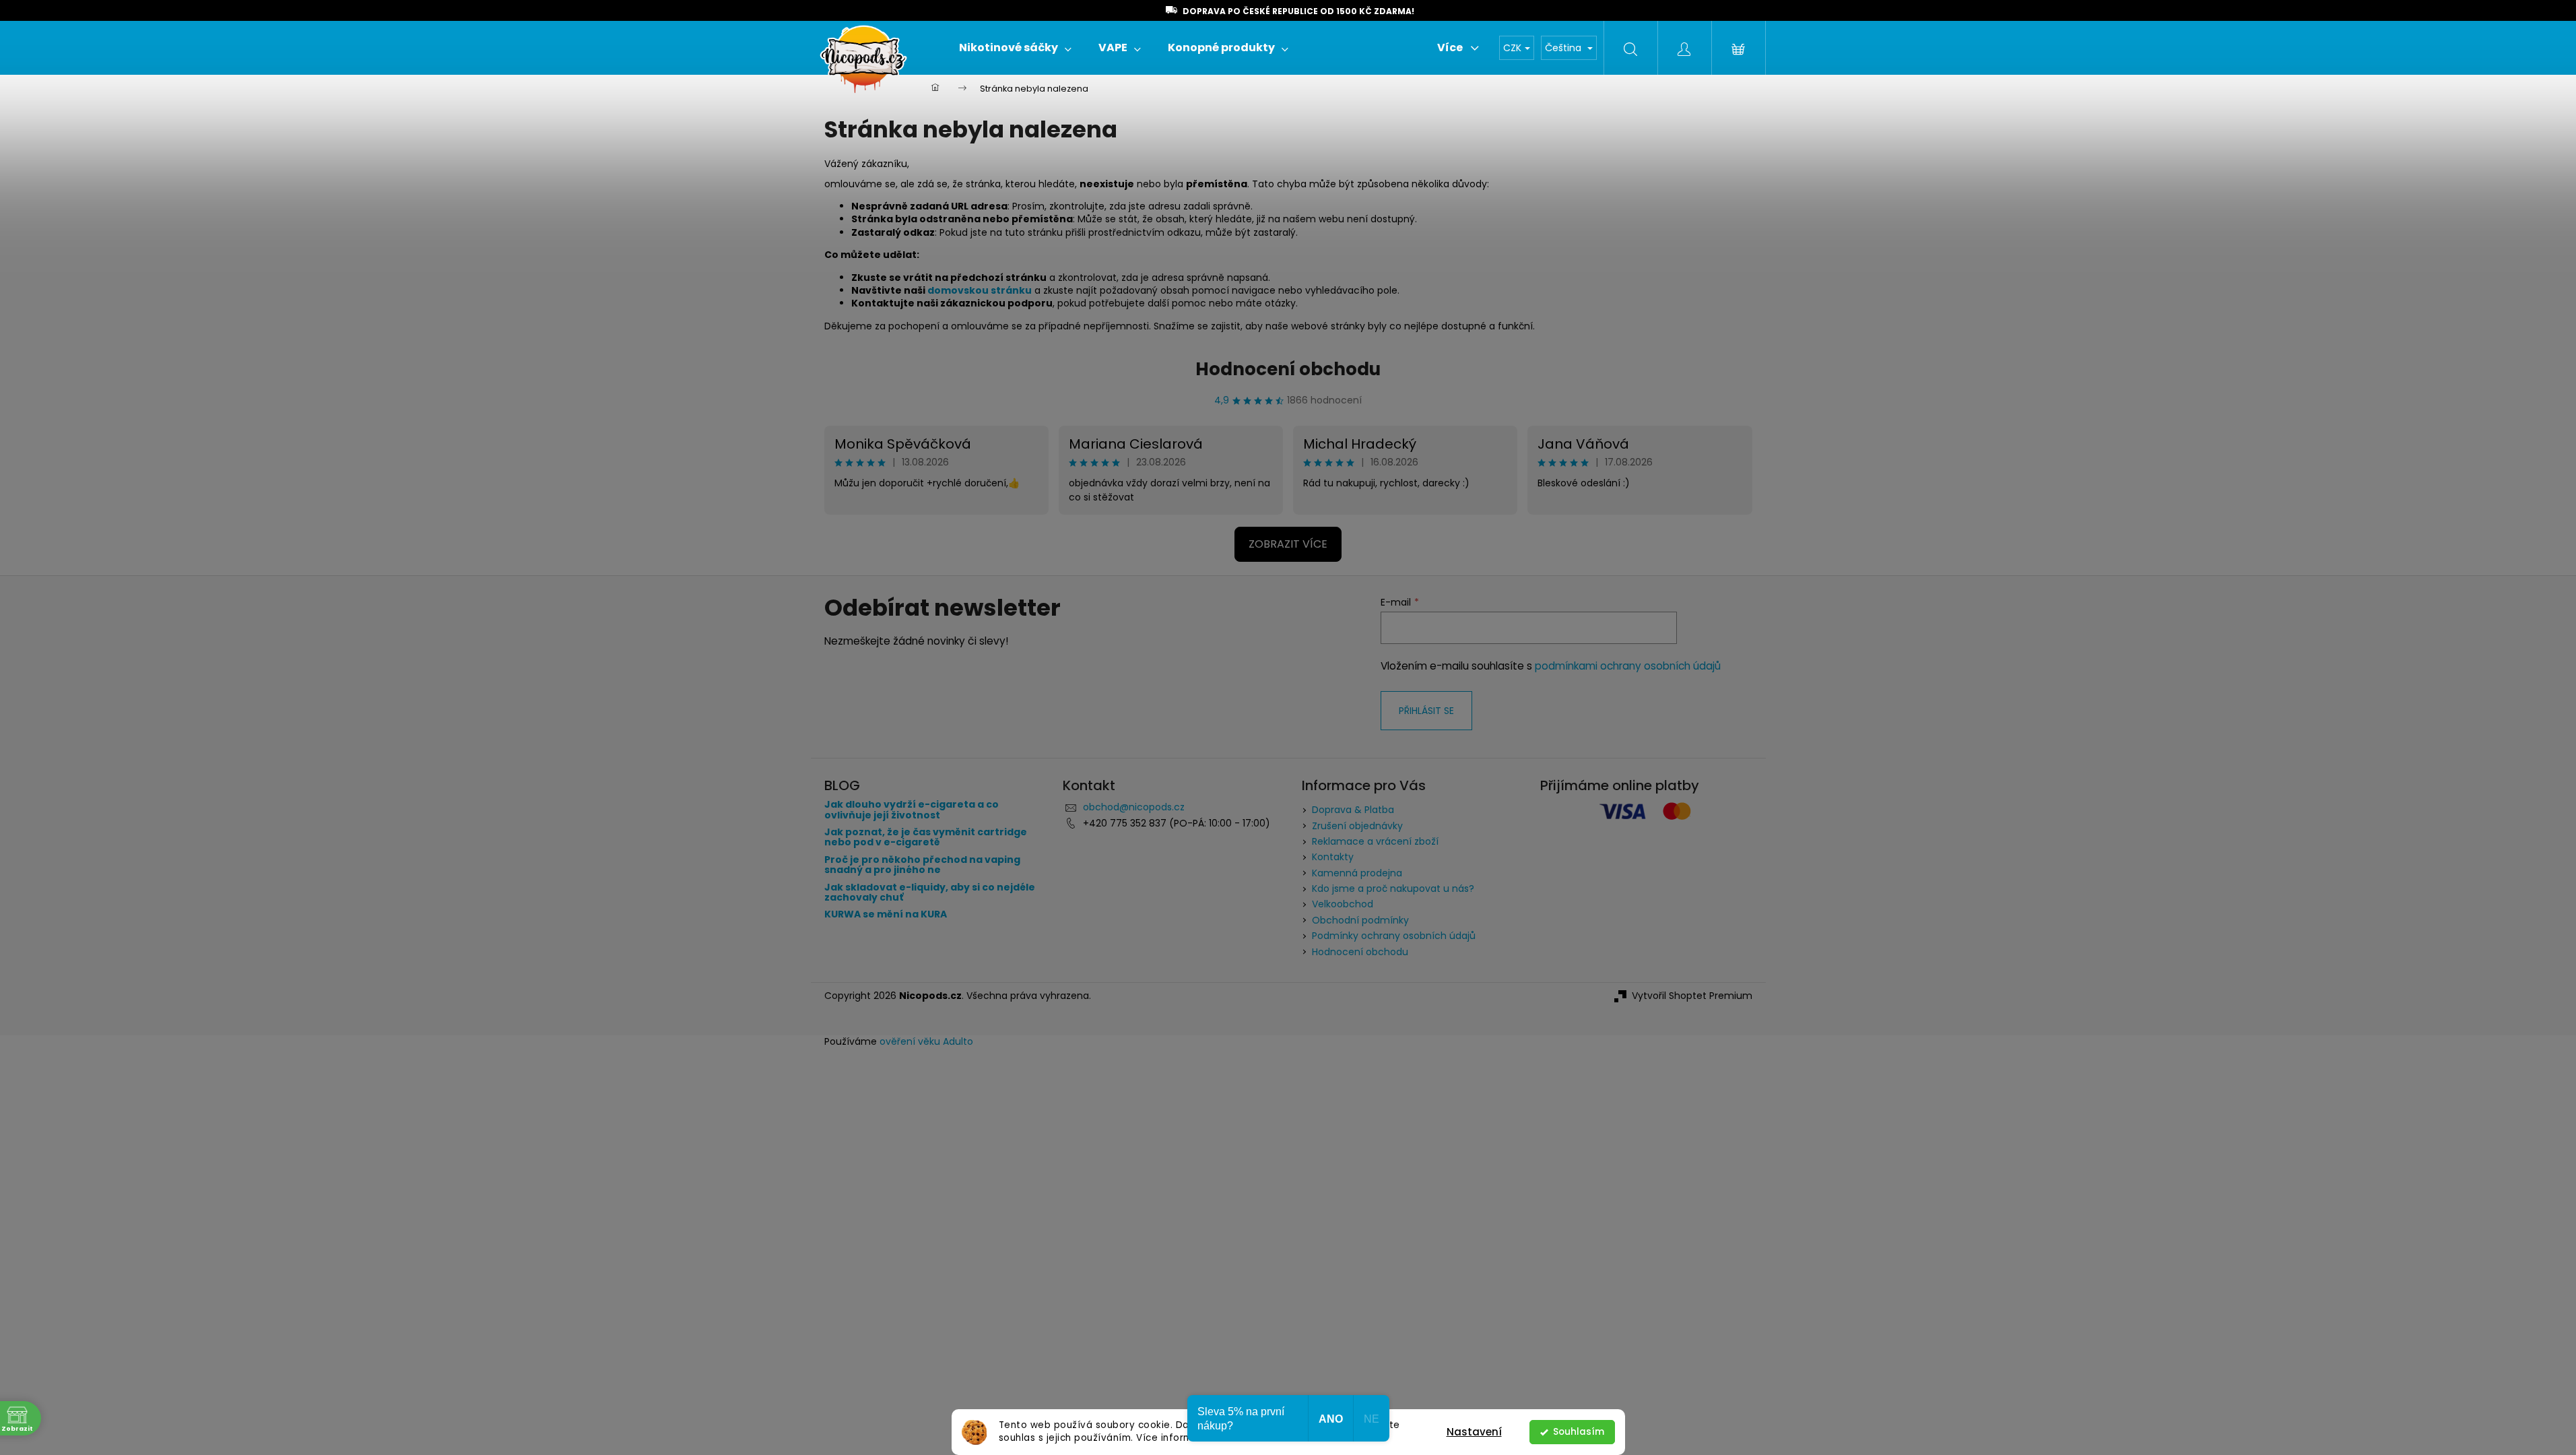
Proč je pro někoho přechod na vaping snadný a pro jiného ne (922, 865)
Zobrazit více (1288, 544)
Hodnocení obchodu (1288, 369)
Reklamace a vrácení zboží (1375, 841)
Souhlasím (1579, 1432)
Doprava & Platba (1353, 810)
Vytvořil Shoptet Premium (1692, 996)
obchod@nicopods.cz (1134, 807)
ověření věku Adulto (926, 1041)
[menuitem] (1015, 48)
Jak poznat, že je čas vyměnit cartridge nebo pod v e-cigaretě (926, 838)
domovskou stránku (980, 290)
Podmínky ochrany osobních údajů (1394, 936)
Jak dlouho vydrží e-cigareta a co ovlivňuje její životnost (912, 810)
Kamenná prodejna (1357, 873)
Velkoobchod (1343, 904)
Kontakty (1333, 857)
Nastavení (1474, 1432)
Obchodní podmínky (1360, 920)
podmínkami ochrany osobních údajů (1628, 666)
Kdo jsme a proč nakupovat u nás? (1393, 888)
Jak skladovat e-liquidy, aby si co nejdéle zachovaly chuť (930, 893)
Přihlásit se (1426, 711)
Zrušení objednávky (1357, 826)
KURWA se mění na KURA (886, 914)
